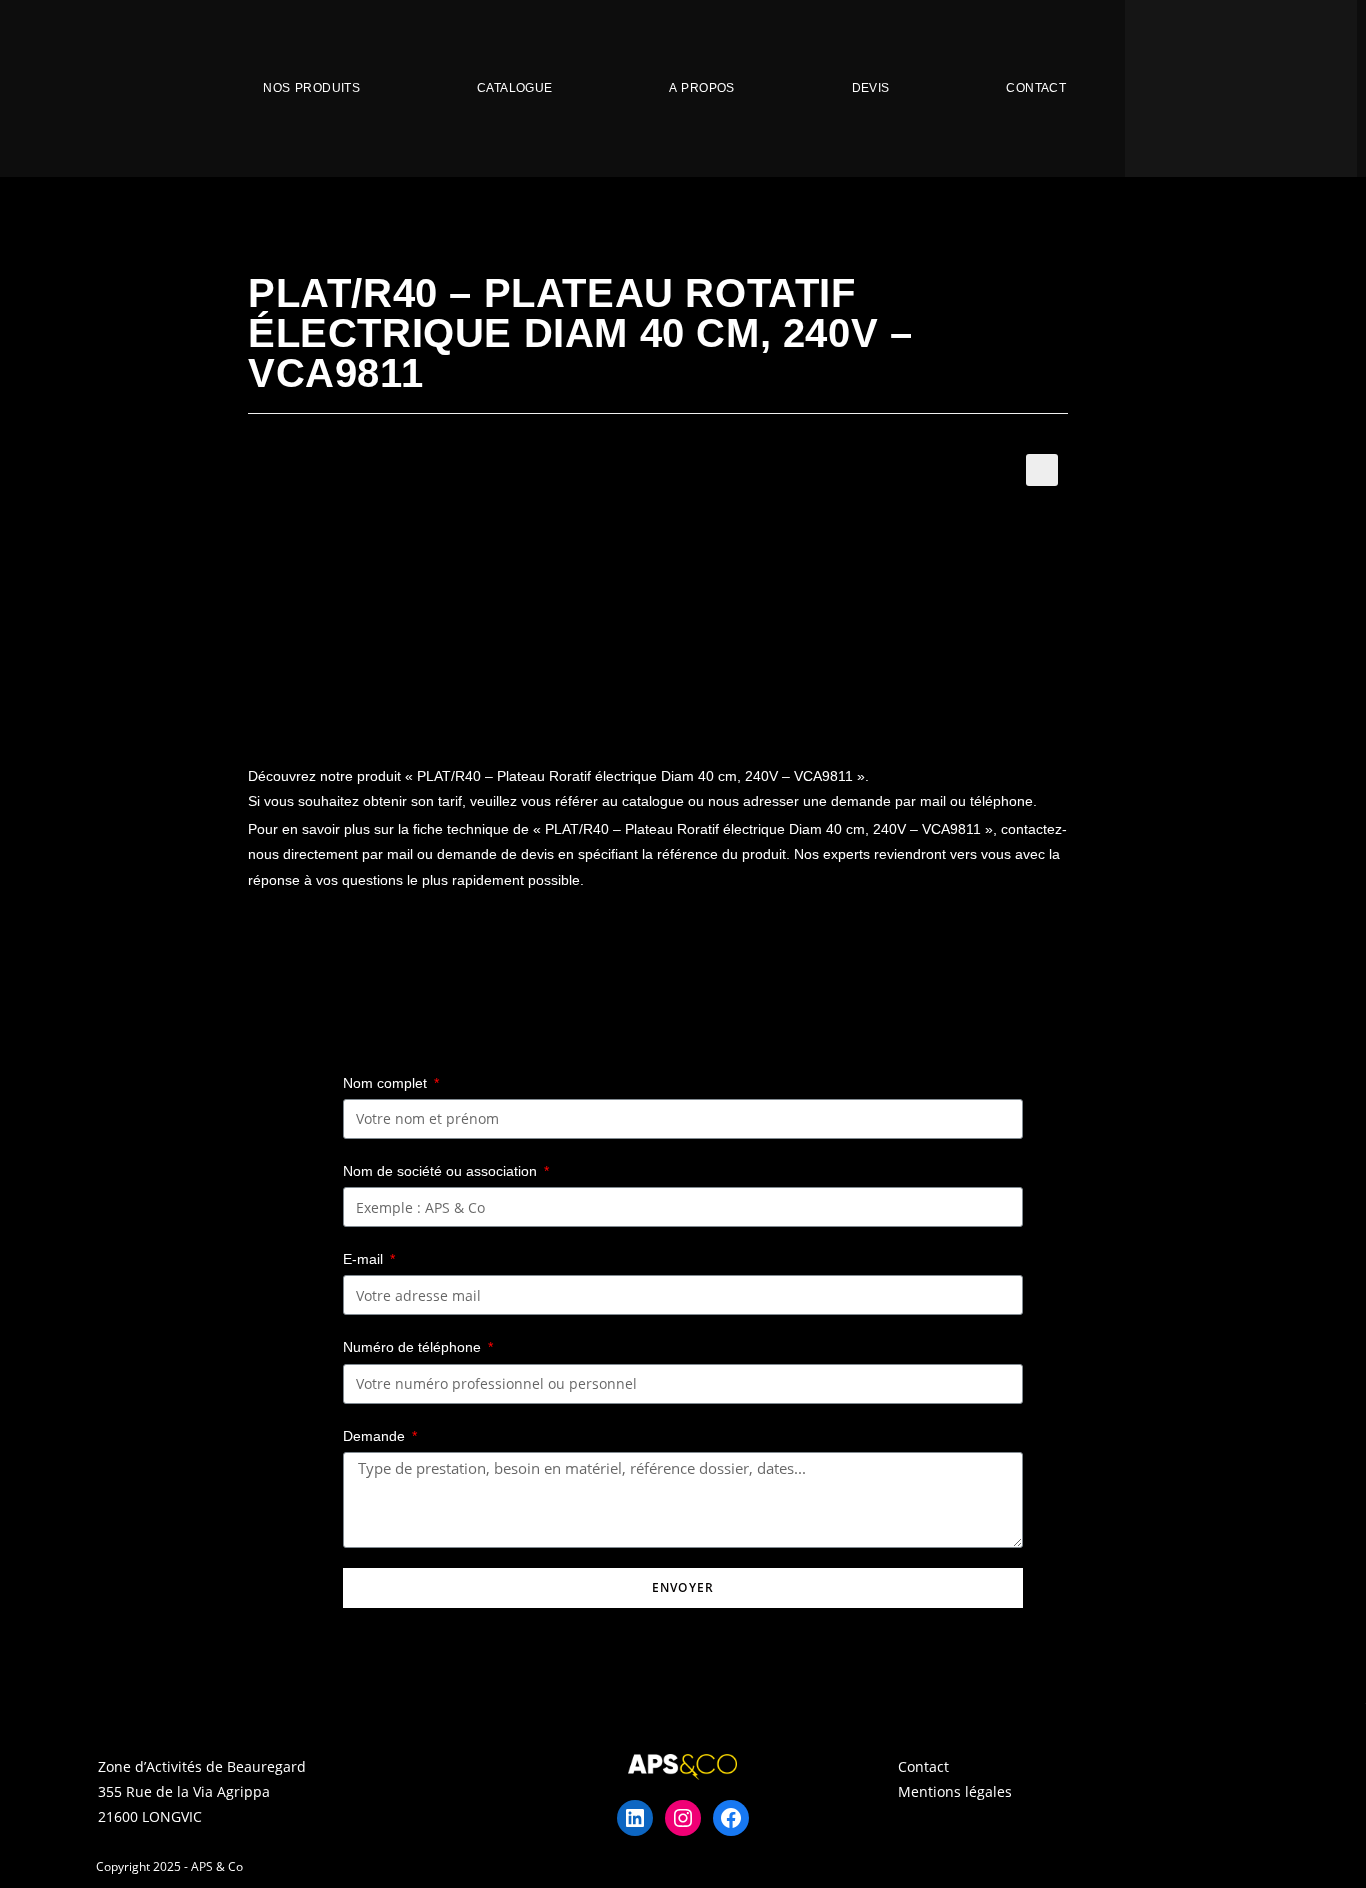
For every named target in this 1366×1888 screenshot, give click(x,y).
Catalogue (515, 88)
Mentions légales (955, 1791)
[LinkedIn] (635, 1818)
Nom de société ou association (442, 1171)
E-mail (365, 1259)
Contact (1036, 88)
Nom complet (387, 1083)
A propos (701, 88)
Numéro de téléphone (414, 1347)
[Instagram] (683, 1818)
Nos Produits (311, 88)
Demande (376, 1436)
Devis (871, 88)
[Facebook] (731, 1818)
